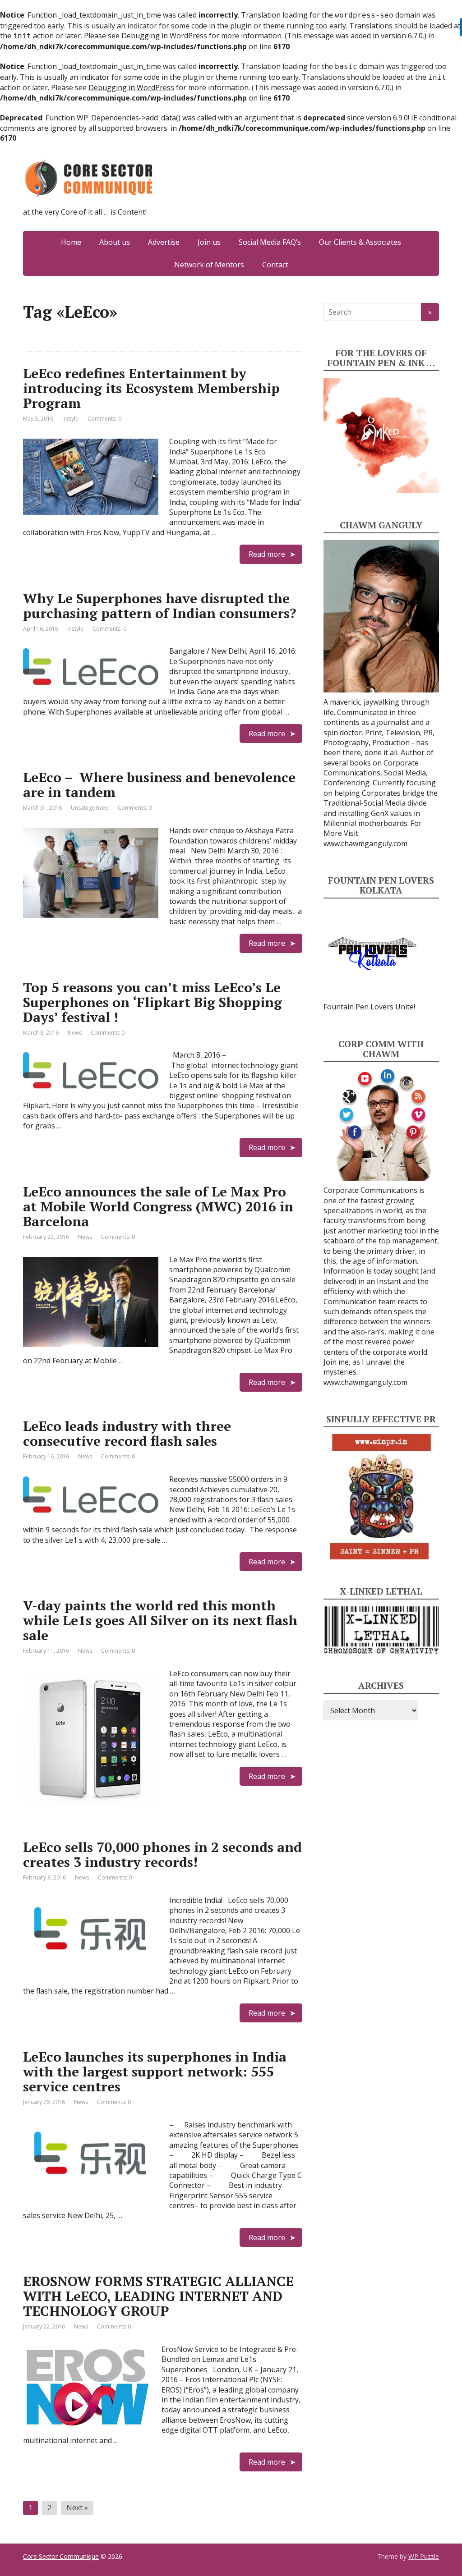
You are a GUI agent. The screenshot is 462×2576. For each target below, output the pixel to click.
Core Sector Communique (61, 2556)
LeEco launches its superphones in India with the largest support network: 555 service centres (155, 2072)
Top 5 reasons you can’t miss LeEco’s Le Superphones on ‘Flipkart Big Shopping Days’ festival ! (152, 1002)
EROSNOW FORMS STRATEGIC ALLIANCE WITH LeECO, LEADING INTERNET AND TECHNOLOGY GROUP (158, 2296)
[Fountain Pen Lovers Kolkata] (372, 953)
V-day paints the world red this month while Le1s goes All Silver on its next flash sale (160, 1620)
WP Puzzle (424, 2556)
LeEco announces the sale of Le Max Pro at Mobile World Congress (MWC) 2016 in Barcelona (158, 1206)
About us (115, 242)
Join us (209, 242)
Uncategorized (90, 808)
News (75, 1033)
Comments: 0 (104, 419)
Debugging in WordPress (164, 36)
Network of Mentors (209, 265)
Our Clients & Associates (360, 242)
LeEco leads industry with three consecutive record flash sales (127, 1433)
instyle (70, 419)
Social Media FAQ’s (270, 242)
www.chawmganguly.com (365, 843)
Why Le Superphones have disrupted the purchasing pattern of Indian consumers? (159, 606)
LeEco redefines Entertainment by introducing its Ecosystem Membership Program (151, 388)
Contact (275, 265)
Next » (77, 2507)
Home (71, 242)
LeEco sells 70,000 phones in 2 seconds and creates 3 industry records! (162, 1854)
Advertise (164, 242)
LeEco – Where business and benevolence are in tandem (159, 785)
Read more (267, 554)
